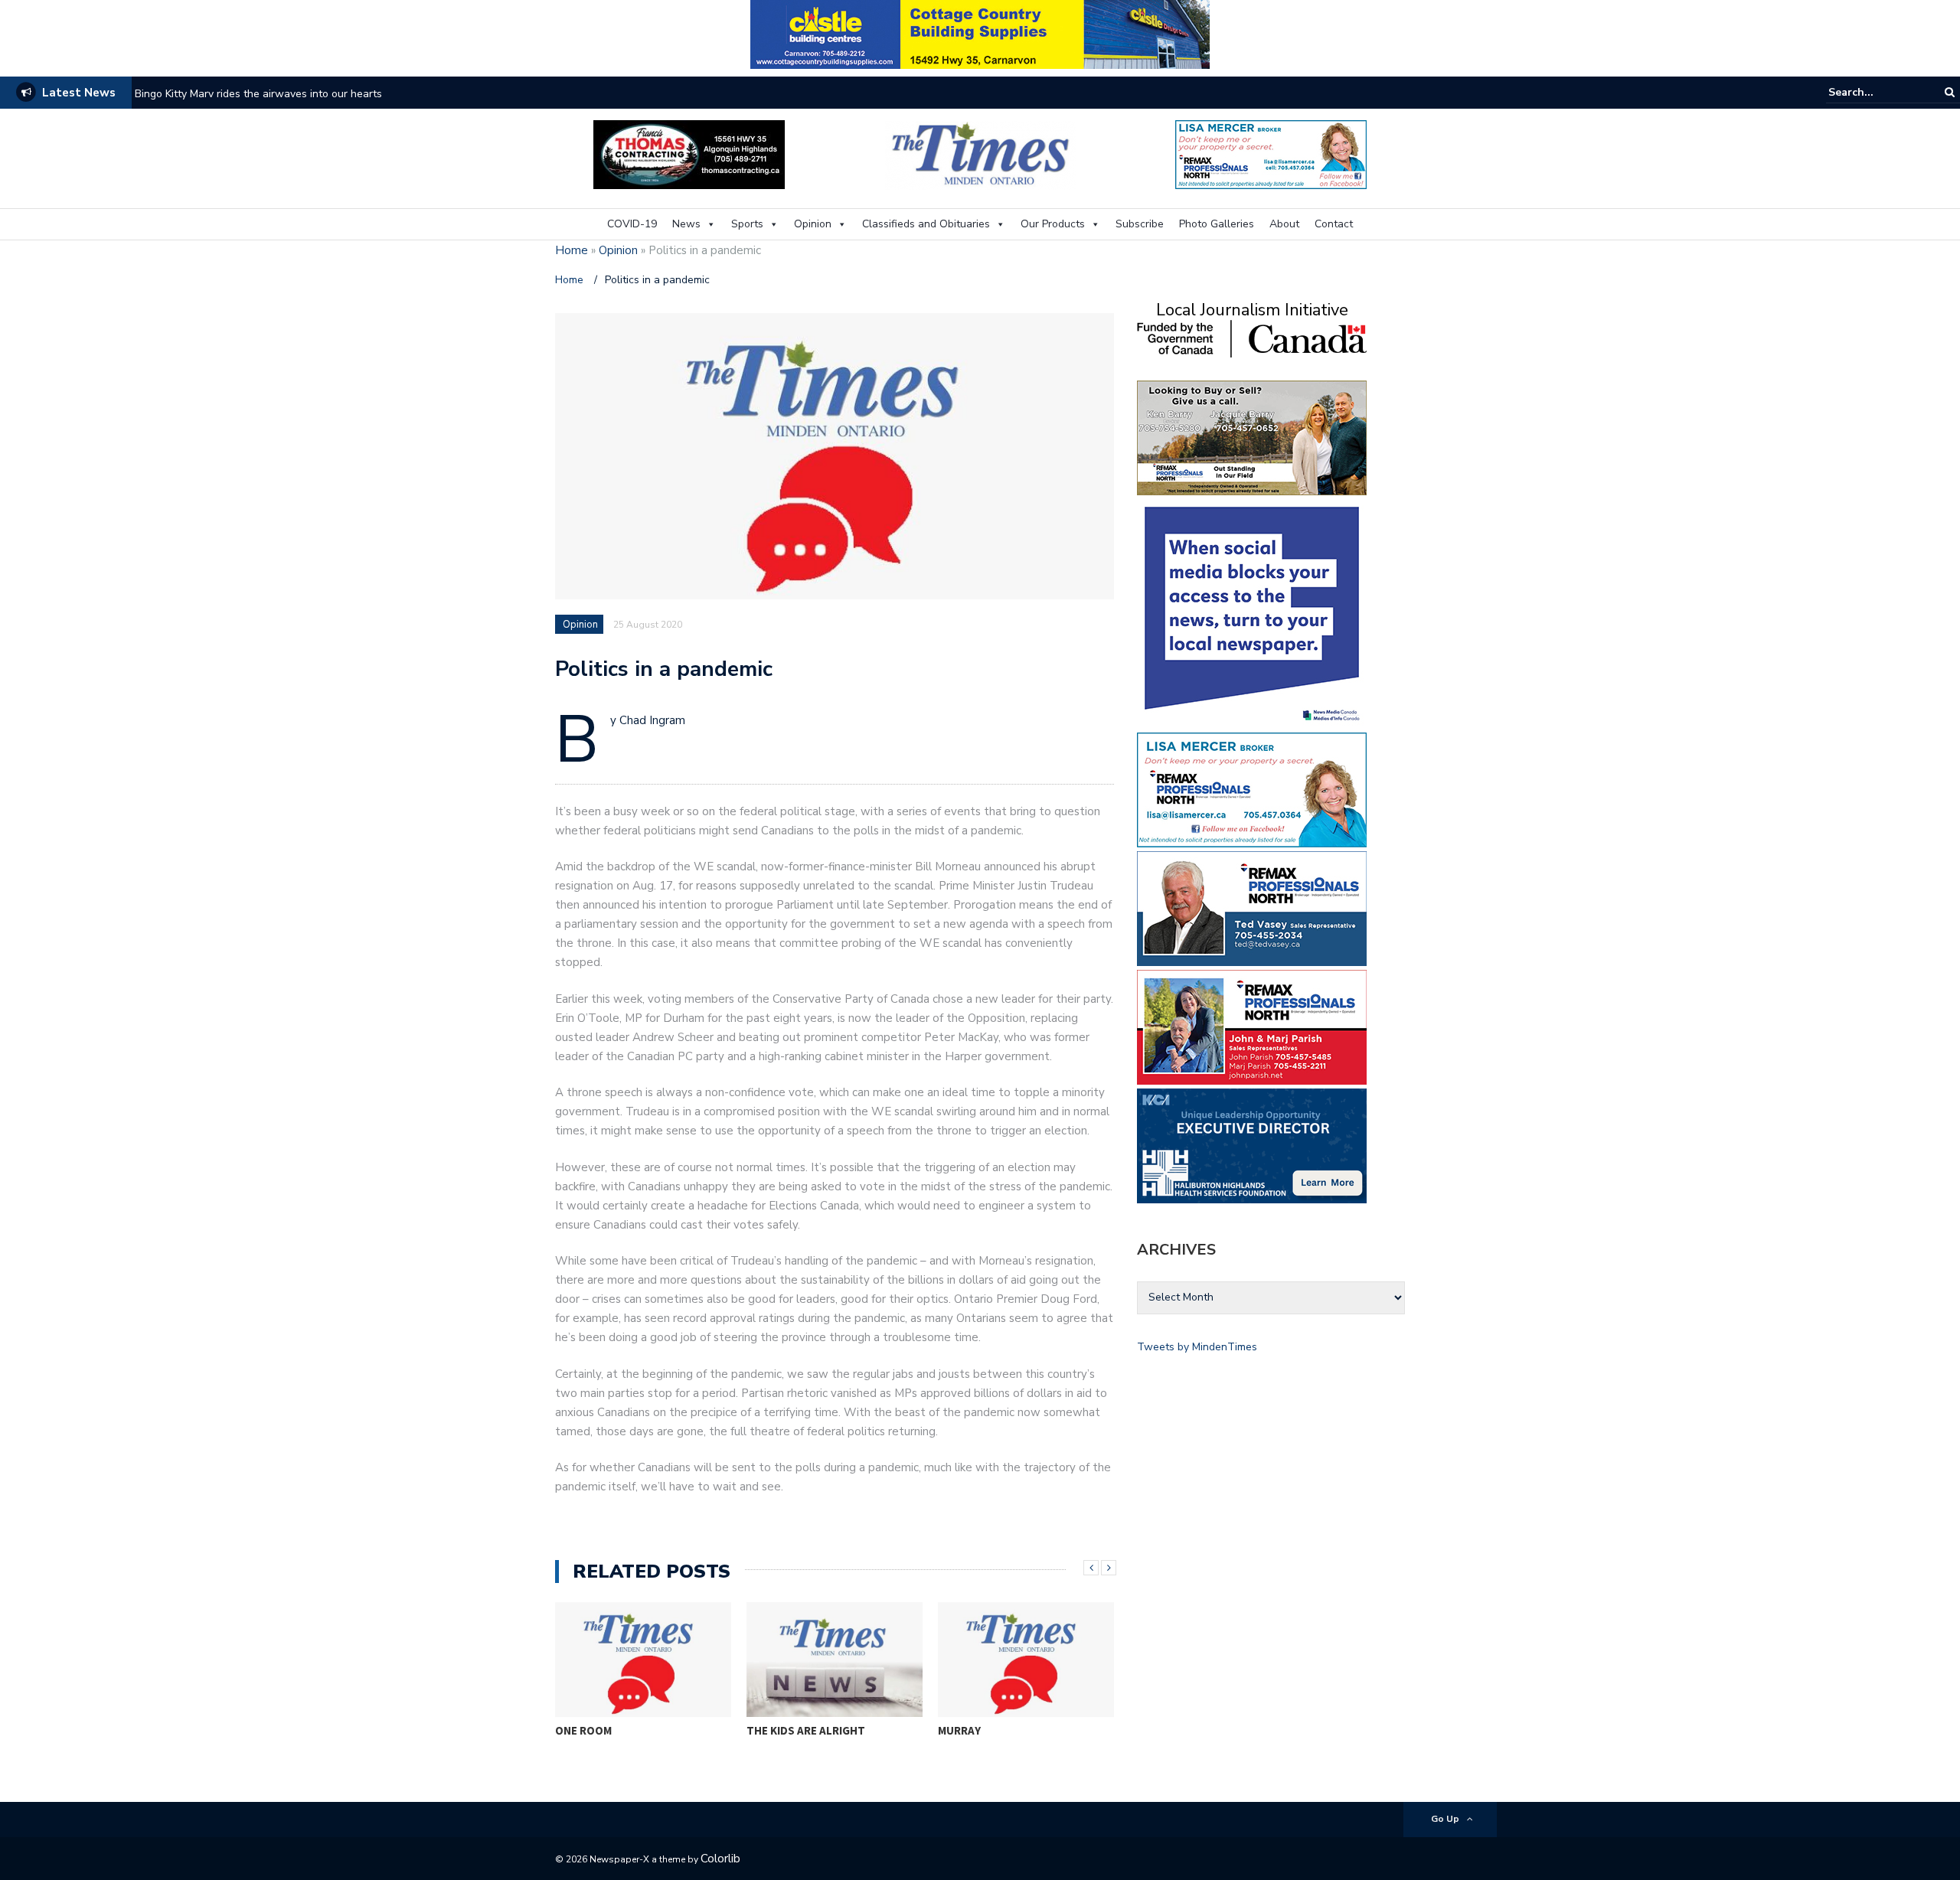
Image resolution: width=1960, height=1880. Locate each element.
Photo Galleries (1217, 224)
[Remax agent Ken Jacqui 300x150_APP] (1252, 437)
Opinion (813, 224)
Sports (747, 224)
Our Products (1053, 224)
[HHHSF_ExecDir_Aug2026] (1252, 1145)
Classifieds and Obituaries (926, 224)
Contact (1334, 224)
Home (572, 250)
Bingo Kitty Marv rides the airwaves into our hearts (258, 94)
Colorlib (720, 1859)
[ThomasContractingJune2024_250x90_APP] (689, 153)
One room (583, 1730)
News (686, 224)
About (1284, 224)
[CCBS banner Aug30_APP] (980, 33)
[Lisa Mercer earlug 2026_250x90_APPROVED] (1271, 153)
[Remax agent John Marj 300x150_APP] (1252, 1026)
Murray (959, 1730)
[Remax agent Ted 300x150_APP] (1252, 907)
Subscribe (1140, 224)
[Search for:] (1875, 92)
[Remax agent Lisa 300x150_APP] (1252, 789)
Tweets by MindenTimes (1197, 1347)
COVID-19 (632, 224)
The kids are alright (806, 1730)
